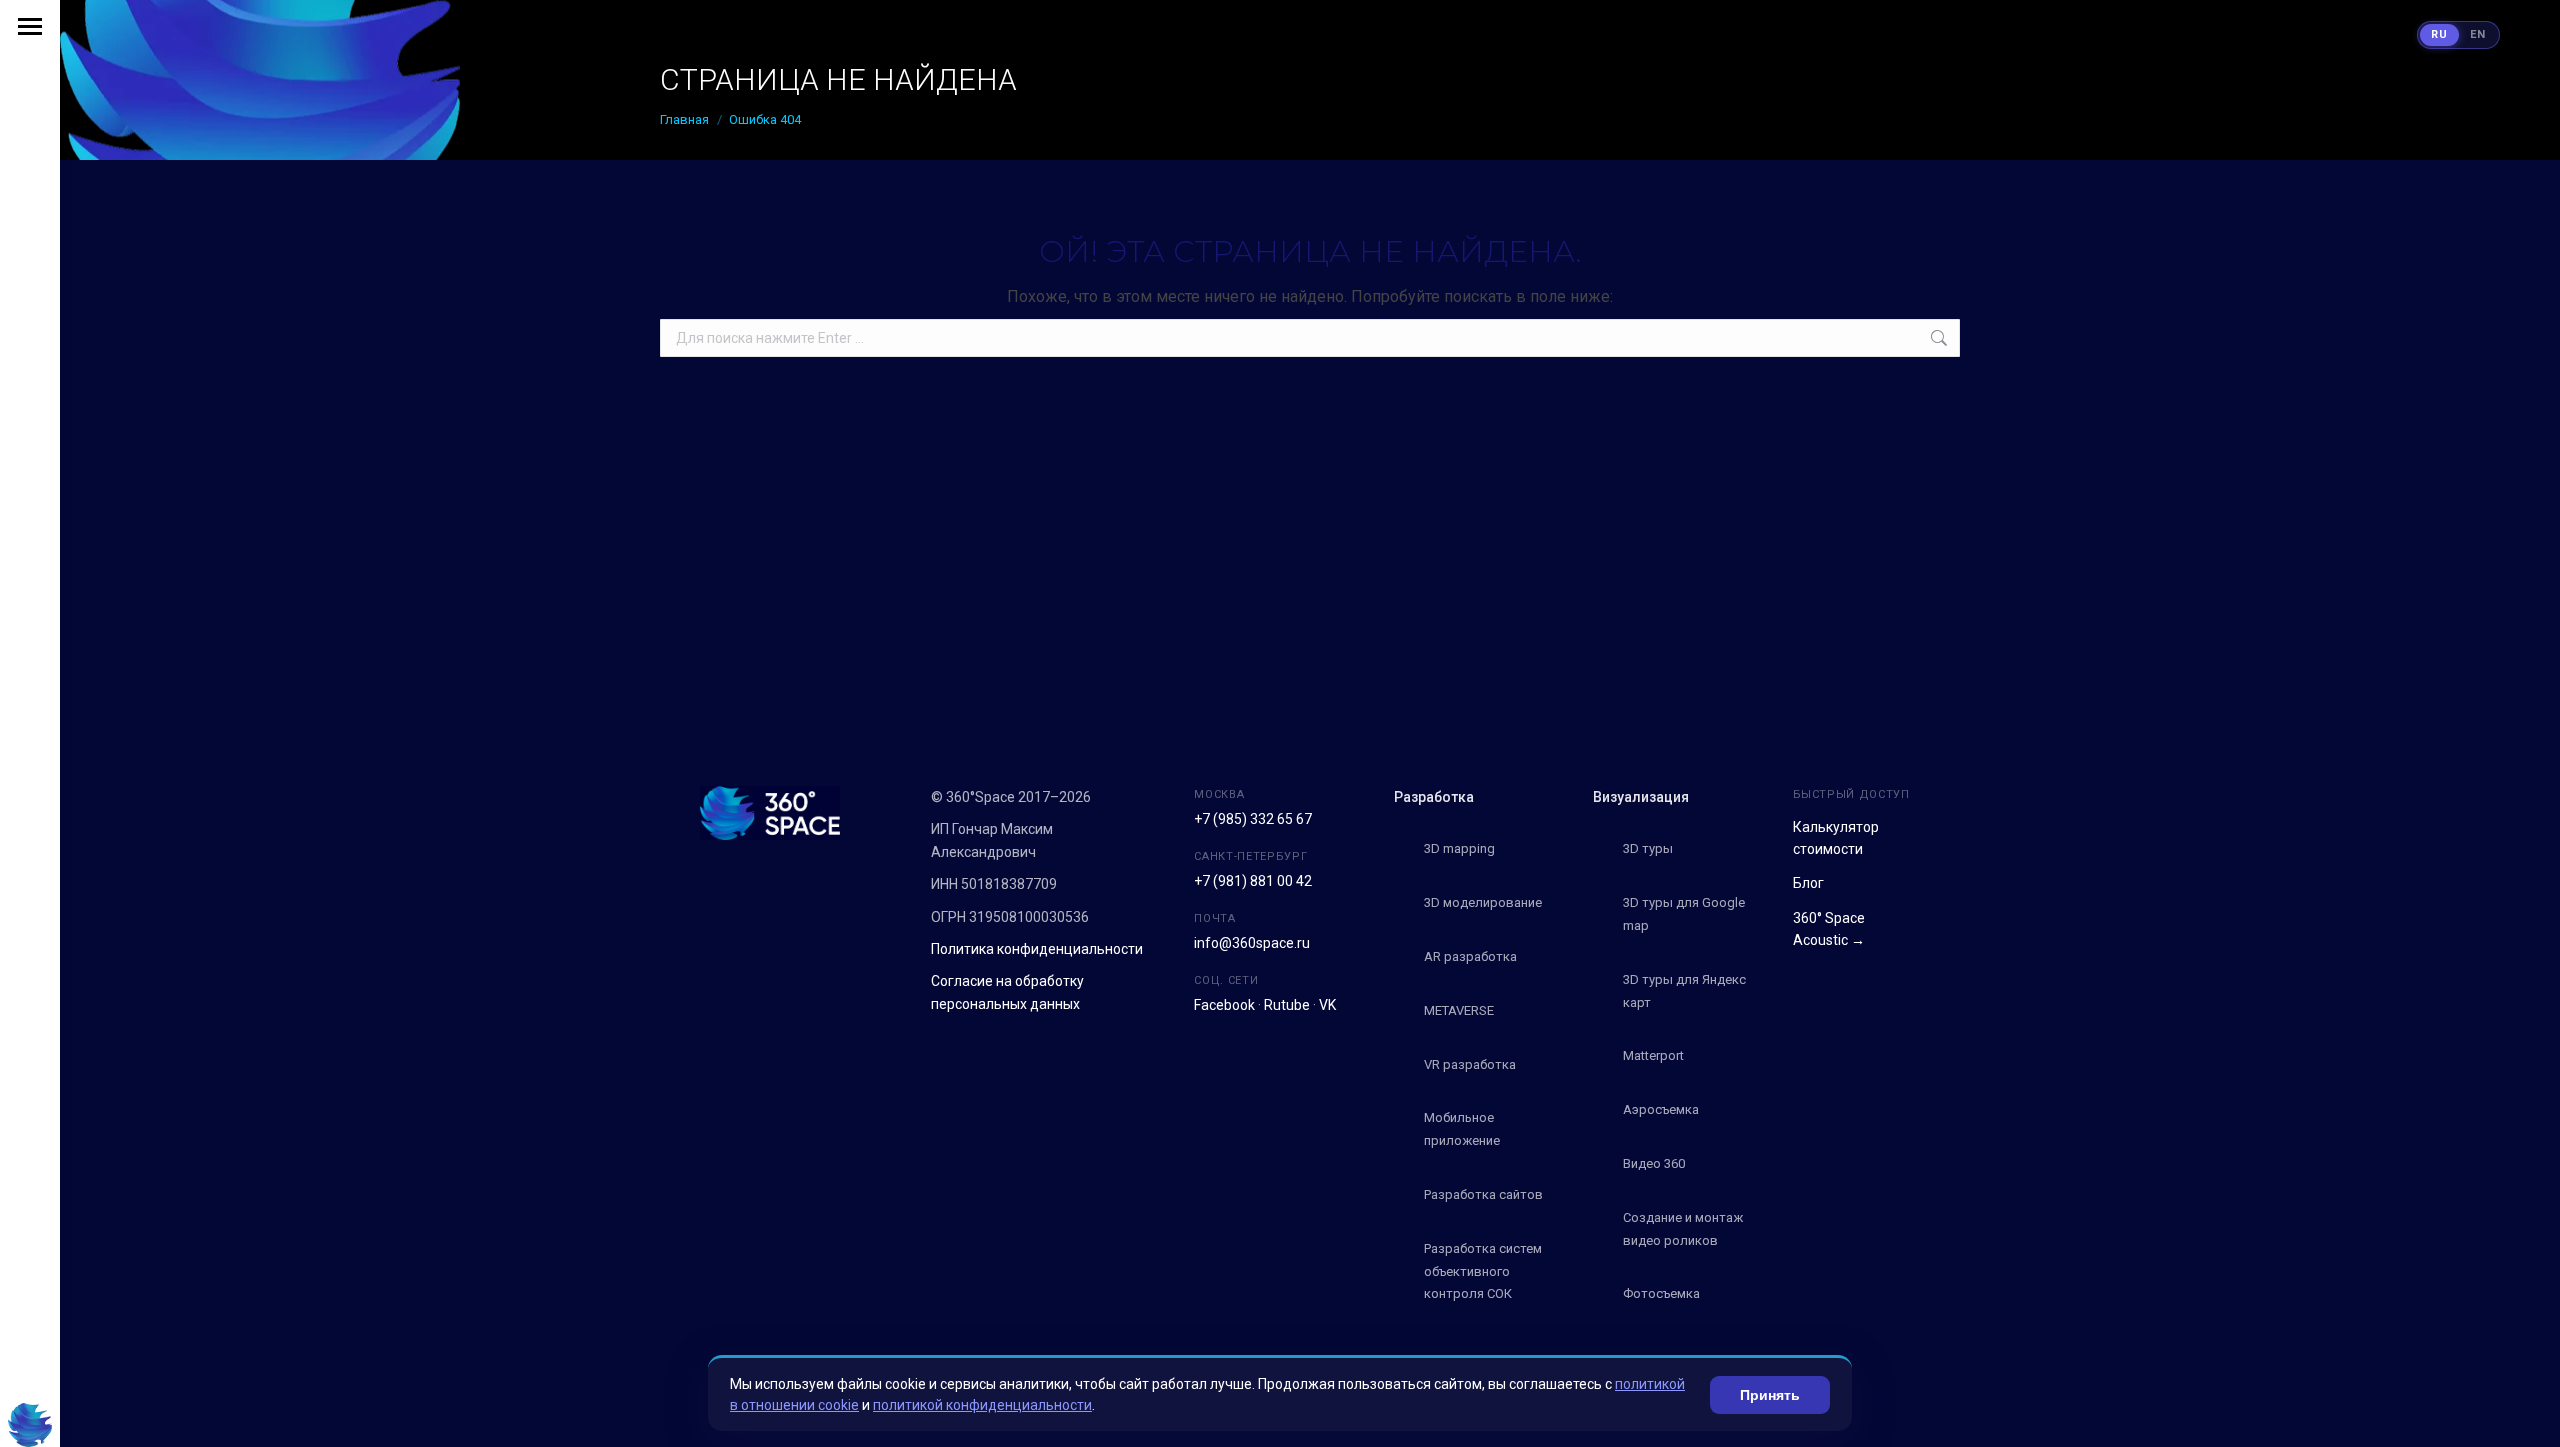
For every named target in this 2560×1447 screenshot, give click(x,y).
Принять (1770, 1395)
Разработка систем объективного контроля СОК (1483, 1271)
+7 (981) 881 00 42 (1253, 881)
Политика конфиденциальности (1037, 949)
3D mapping (1459, 848)
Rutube (1287, 1005)
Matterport (1653, 1055)
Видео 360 (1654, 1163)
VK (1327, 1005)
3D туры (1648, 848)
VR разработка (1470, 1064)
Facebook (1224, 1005)
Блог (1808, 883)
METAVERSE (1459, 1010)
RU (2439, 34)
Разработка (1434, 797)
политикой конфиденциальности (982, 1405)
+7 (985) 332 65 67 (1253, 819)
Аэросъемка (1661, 1109)
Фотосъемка (1661, 1293)
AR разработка (1470, 956)
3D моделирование (1483, 902)
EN (2478, 34)
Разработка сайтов (1483, 1194)
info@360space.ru (1252, 943)
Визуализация (1641, 797)
